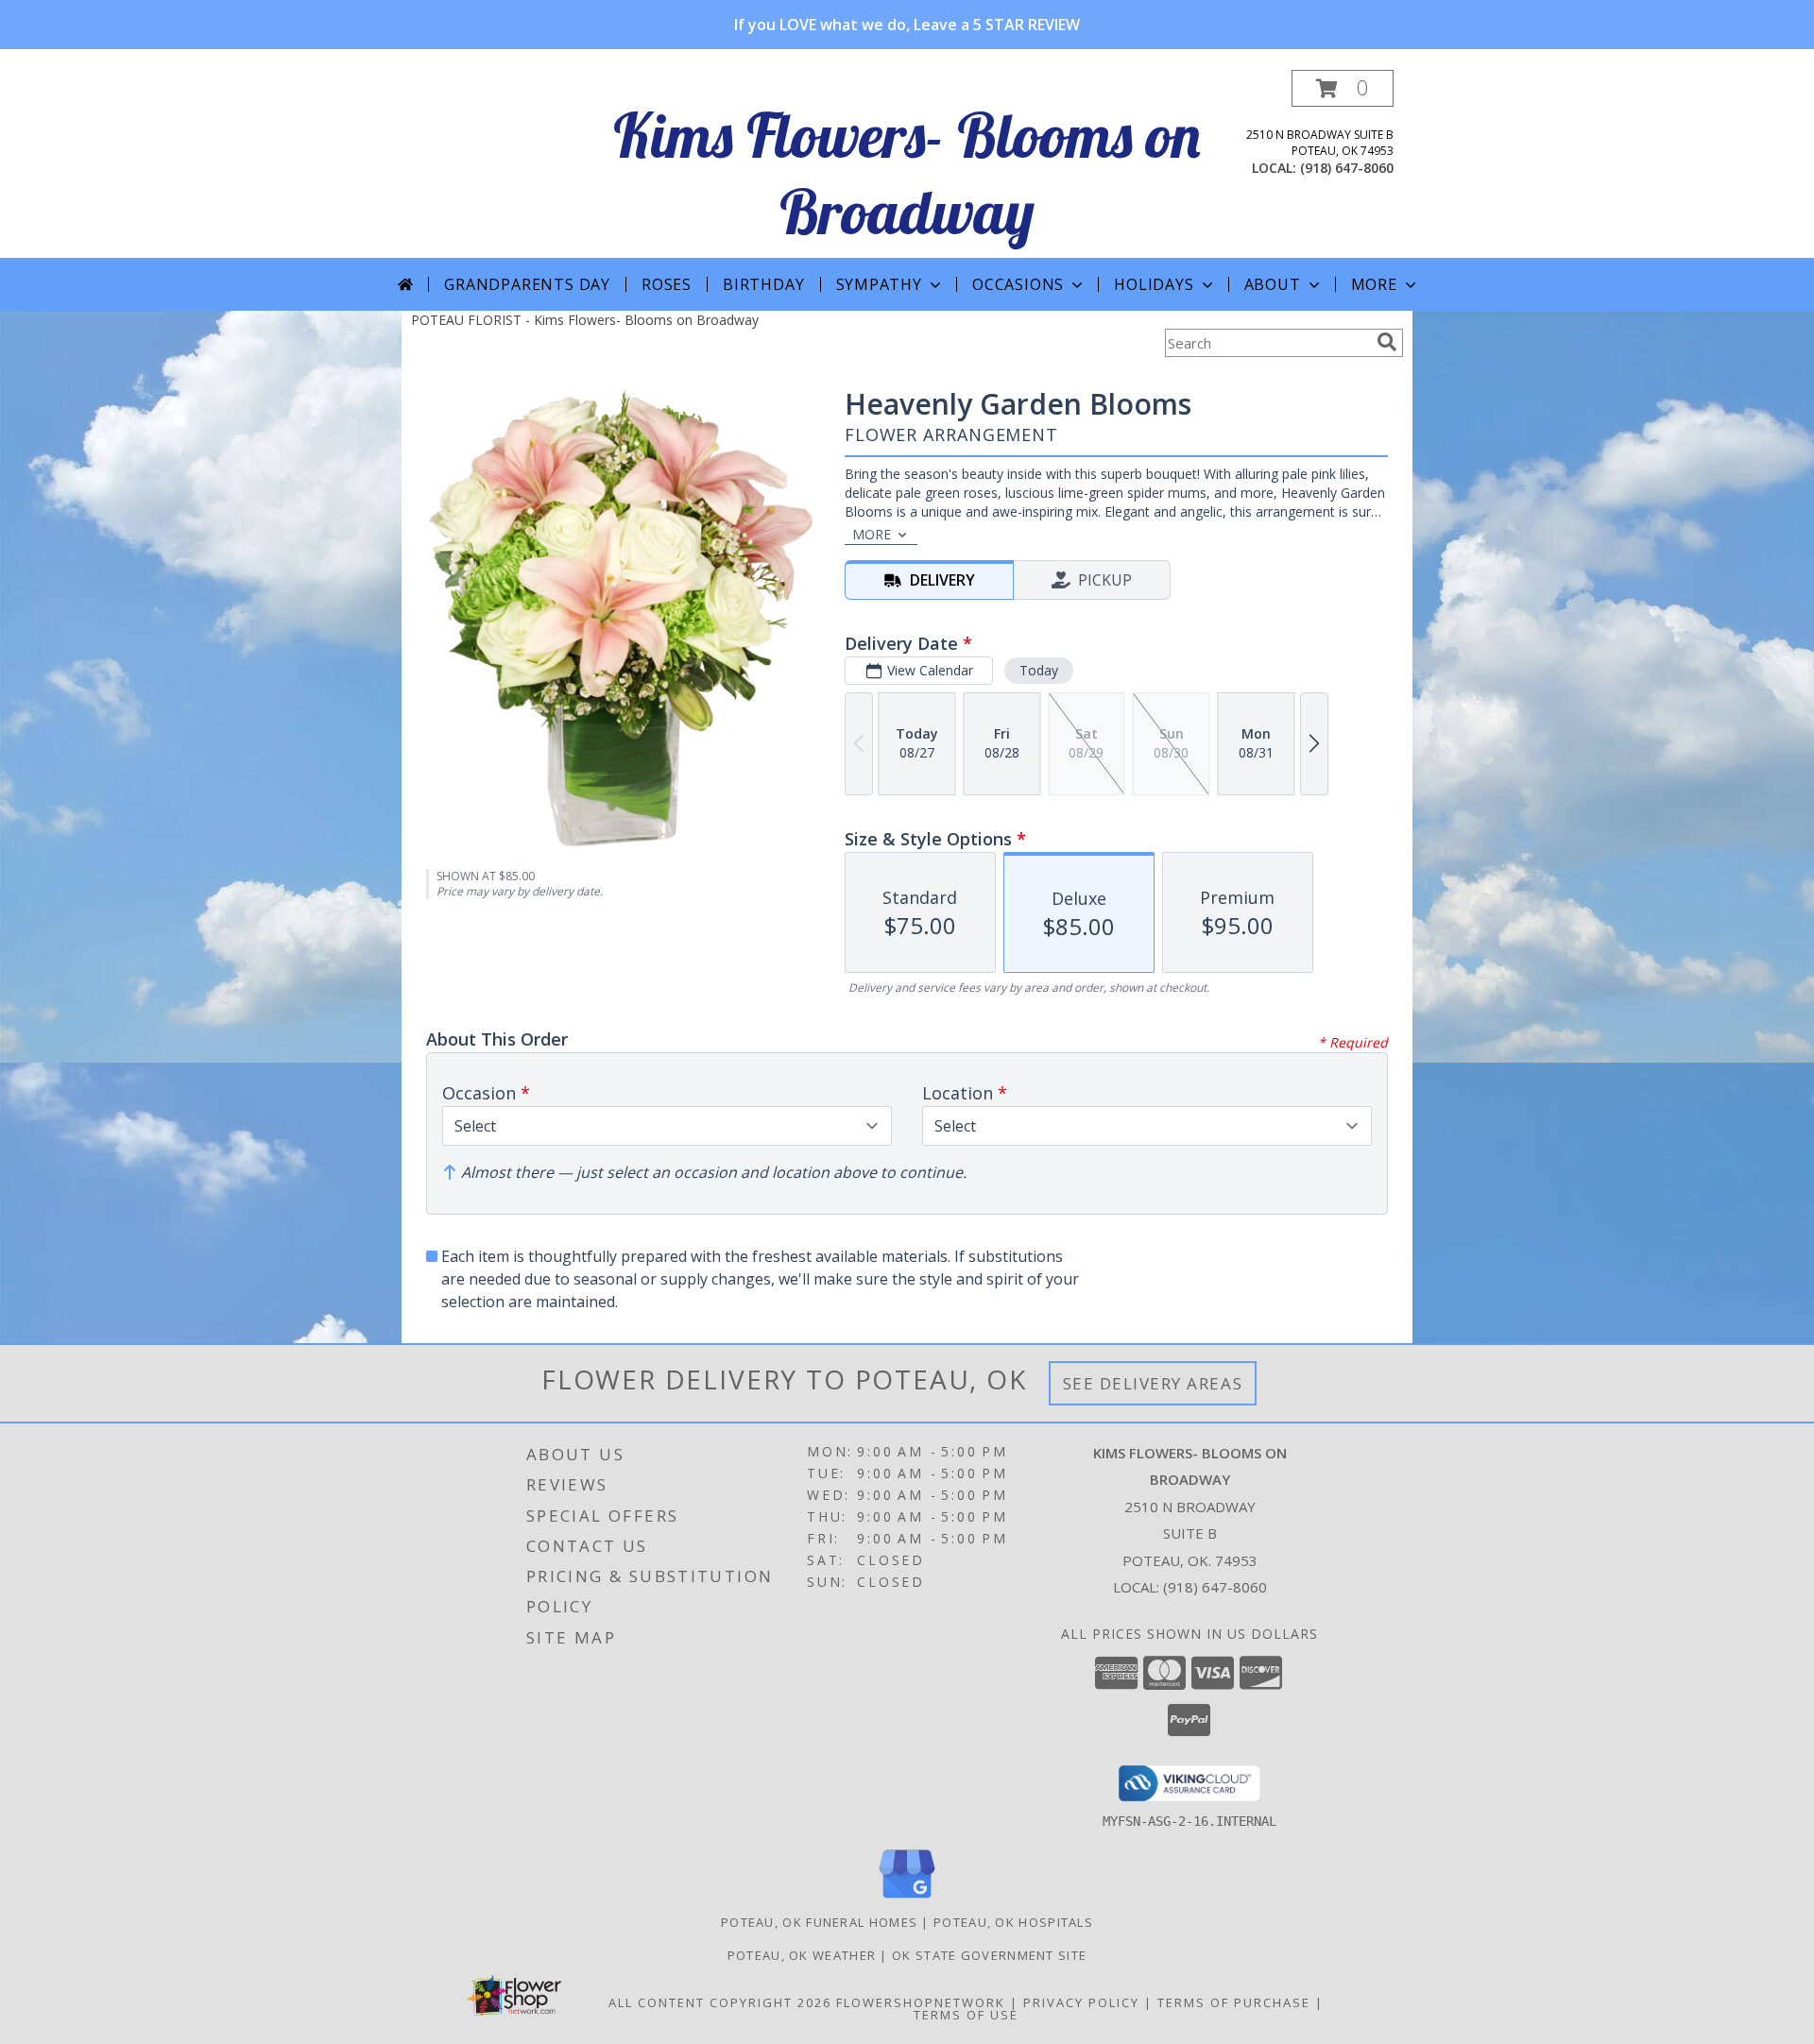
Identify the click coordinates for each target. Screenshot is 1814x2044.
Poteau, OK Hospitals (1013, 1922)
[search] (1387, 342)
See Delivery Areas (1153, 1383)
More (1374, 284)
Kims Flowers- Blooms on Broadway (907, 173)
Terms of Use (966, 2015)
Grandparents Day (527, 284)
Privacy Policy (1081, 2002)
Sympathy (879, 284)
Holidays (1154, 284)
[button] (1343, 88)
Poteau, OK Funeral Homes (819, 1922)
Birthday (763, 284)
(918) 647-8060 (1347, 168)
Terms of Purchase (1234, 2002)
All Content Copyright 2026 (720, 2002)
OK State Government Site (989, 1955)
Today (1039, 670)
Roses (667, 284)
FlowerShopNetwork (921, 2002)
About (1273, 284)
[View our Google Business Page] (907, 1899)
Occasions (1018, 284)
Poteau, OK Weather (802, 1955)
